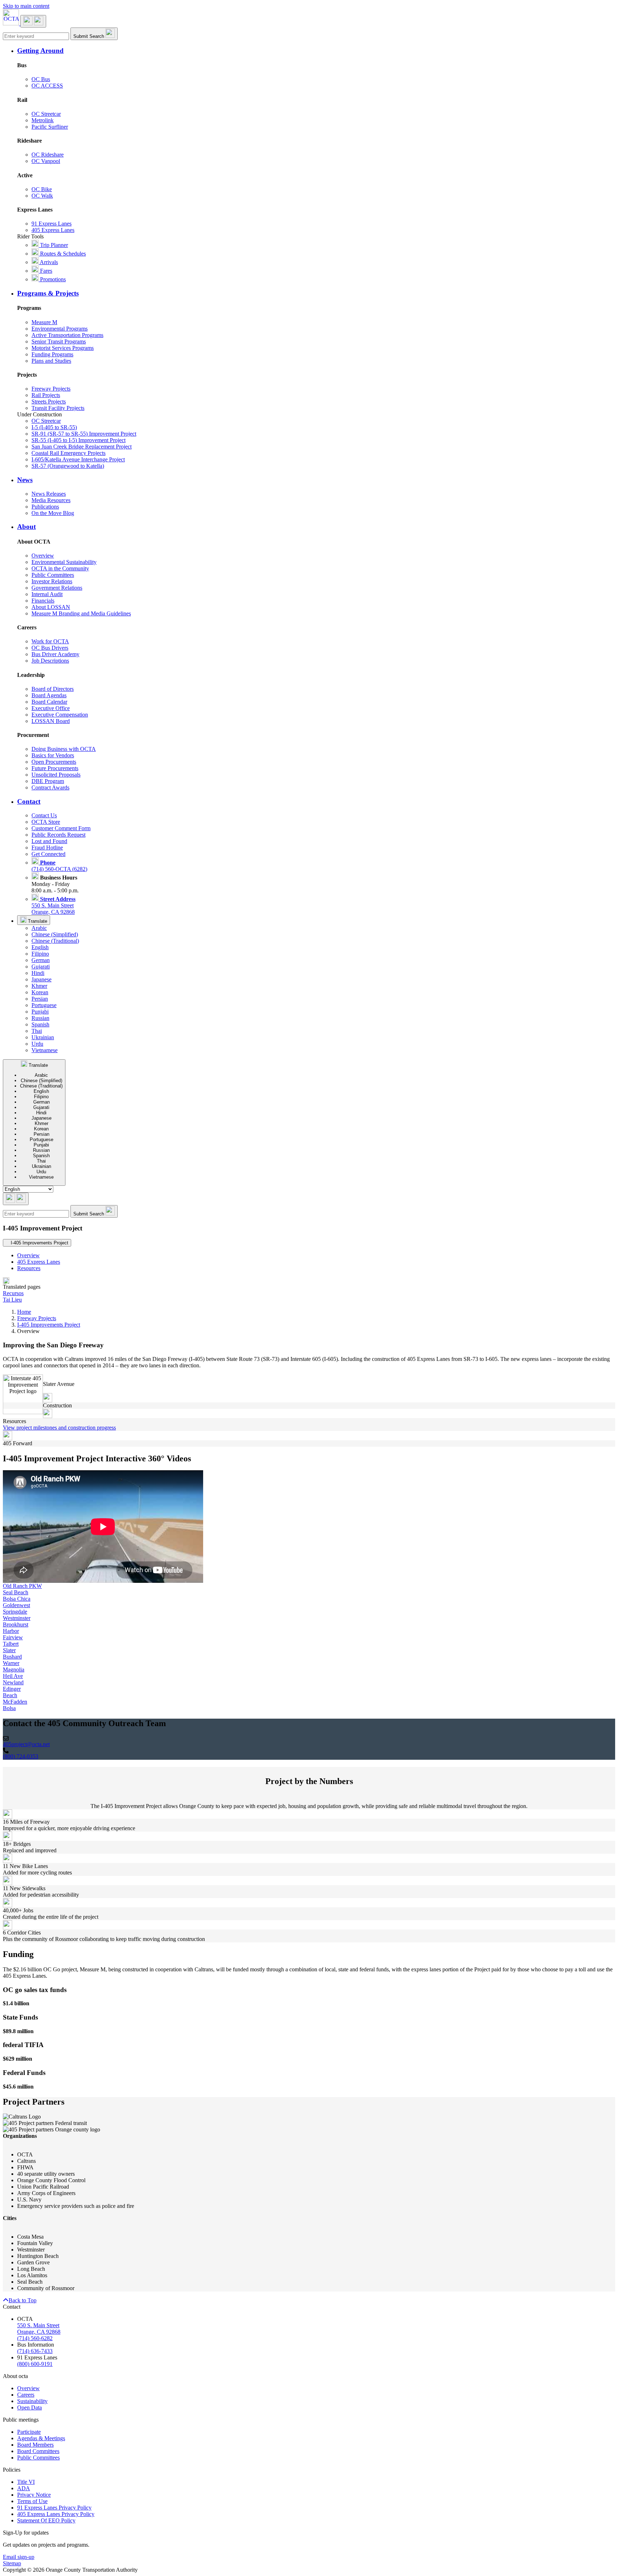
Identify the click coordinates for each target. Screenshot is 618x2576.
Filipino (40, 954)
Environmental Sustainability (64, 562)
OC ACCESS (47, 86)
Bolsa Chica (17, 1599)
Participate (29, 2432)
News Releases (49, 494)
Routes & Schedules (62, 254)
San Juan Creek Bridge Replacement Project (82, 447)
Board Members (35, 2445)
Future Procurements (55, 768)
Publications (45, 507)
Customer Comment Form (61, 828)
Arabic (39, 928)
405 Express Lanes (53, 230)
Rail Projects (46, 395)
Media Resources (51, 500)
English (40, 947)
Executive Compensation (60, 715)
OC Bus (41, 79)
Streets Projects (49, 402)
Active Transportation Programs (67, 335)
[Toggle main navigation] (33, 21)
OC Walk (42, 196)
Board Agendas (49, 695)
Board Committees (38, 2451)
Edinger (12, 1689)
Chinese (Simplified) (55, 934)
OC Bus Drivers (50, 648)
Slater (9, 1650)
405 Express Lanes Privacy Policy (56, 2514)
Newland (13, 1682)
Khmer (39, 986)
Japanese (41, 979)
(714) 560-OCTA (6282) (59, 866)
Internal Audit (47, 594)
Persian (40, 999)
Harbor (11, 1631)
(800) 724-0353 (21, 1756)
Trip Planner (53, 245)
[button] (316, 51)
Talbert (11, 1644)
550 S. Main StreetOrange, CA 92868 (53, 905)
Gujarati (41, 967)
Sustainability (32, 2401)
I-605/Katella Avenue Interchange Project (78, 459)
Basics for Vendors (53, 755)
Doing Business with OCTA (64, 749)
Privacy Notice (34, 2495)
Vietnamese (45, 1050)
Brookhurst (16, 1624)
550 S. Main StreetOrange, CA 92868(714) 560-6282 (39, 2332)
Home (24, 1312)
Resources (29, 1268)
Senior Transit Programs (59, 341)
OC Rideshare (48, 155)
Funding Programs (52, 354)
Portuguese (44, 1005)
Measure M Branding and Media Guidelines (81, 613)
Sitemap (12, 2563)
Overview (43, 556)
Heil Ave (13, 1676)
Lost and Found (49, 841)
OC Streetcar (46, 114)
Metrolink (43, 120)
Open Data (30, 2407)
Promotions (52, 279)
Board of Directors (53, 689)
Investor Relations (52, 581)
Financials (43, 601)
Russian (40, 1018)
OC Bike (42, 189)
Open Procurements (54, 762)
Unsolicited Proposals (56, 775)
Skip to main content (26, 6)
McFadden (15, 1702)
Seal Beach (16, 1592)
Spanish (40, 1024)
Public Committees (53, 575)
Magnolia (14, 1670)
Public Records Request (58, 835)
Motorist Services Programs (63, 348)
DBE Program (48, 781)
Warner (11, 1663)
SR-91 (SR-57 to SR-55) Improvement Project (84, 434)
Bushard (12, 1657)
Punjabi (40, 1012)
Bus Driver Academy (55, 654)
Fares (45, 271)
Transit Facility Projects (58, 408)
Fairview (13, 1637)
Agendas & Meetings (41, 2438)
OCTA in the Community (60, 568)
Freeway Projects (51, 389)
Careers (26, 2395)
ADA (24, 2488)
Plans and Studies (51, 361)
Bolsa (9, 1708)
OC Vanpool (46, 161)
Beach (10, 1695)
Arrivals (48, 262)
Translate (37, 921)
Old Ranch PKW (22, 1586)
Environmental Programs (60, 329)
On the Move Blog (53, 513)
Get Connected (48, 854)
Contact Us (44, 815)
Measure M (44, 322)
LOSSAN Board (51, 721)
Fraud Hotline (47, 848)
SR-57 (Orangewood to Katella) (68, 466)
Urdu (37, 1044)
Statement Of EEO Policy (46, 2520)
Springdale (15, 1612)
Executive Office (51, 708)
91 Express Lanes (51, 224)
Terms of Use (32, 2501)
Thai (37, 1031)
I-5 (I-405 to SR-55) (54, 427)
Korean (40, 992)
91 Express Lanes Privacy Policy (54, 2508)
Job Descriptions (50, 661)
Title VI (26, 2482)
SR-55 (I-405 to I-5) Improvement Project (79, 440)
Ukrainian (43, 1037)
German (41, 960)
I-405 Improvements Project (49, 1325)
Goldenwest (16, 1605)
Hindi (38, 973)
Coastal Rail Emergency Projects (68, 453)
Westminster (17, 1618)
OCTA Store (46, 822)
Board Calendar (49, 702)
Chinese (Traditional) (55, 941)
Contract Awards (50, 787)
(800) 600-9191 (35, 2364)
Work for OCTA (50, 641)
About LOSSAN (51, 607)
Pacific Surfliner (50, 127)
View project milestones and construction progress (59, 1428)
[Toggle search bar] (16, 1199)
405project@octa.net (26, 1744)
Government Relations (57, 588)
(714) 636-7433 (35, 2351)
